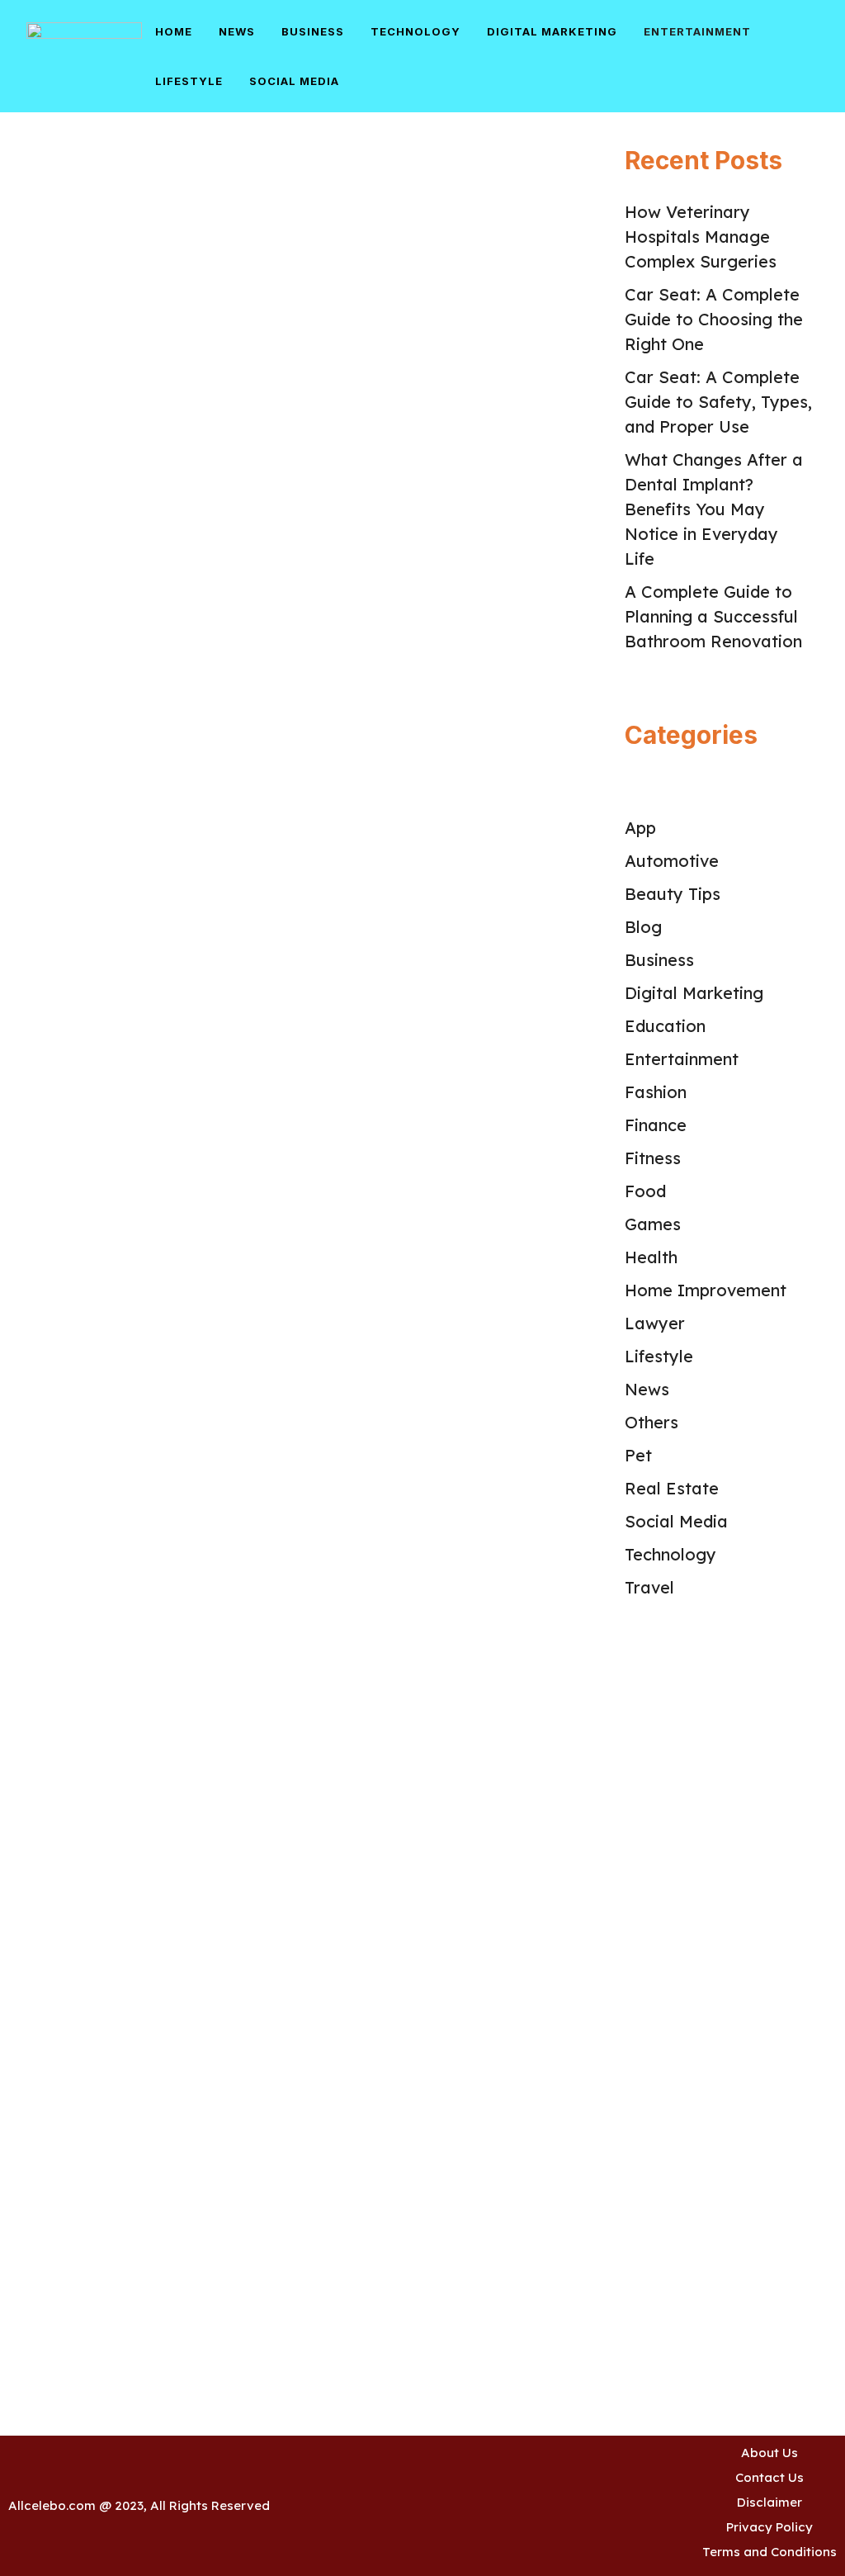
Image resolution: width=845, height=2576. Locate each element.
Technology (415, 31)
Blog (643, 927)
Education (665, 1026)
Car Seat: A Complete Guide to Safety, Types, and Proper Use (718, 402)
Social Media (294, 81)
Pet (638, 1455)
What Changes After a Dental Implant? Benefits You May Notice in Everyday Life (714, 509)
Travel (649, 1587)
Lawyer (655, 1323)
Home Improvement (706, 1290)
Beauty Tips (673, 894)
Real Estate (672, 1488)
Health (651, 1257)
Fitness (653, 1158)
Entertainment (697, 31)
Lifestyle (189, 81)
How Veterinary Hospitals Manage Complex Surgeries (701, 237)
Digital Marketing (552, 31)
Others (651, 1422)
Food (645, 1191)
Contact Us (769, 2477)
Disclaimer (769, 2502)
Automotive (672, 861)
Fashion (656, 1092)
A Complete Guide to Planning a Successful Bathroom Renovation (716, 616)
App (640, 828)
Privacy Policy (769, 2527)
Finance (656, 1125)
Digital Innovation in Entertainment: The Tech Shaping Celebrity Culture (144, 385)
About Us (769, 2453)
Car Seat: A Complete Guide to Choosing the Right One (714, 319)
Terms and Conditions (769, 2552)
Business (313, 31)
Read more (221, 731)
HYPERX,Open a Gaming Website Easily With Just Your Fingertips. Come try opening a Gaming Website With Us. (142, 1470)
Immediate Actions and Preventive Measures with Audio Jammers (137, 911)
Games (653, 1224)
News (237, 31)
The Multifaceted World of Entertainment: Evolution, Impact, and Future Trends (135, 2021)
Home (174, 31)
